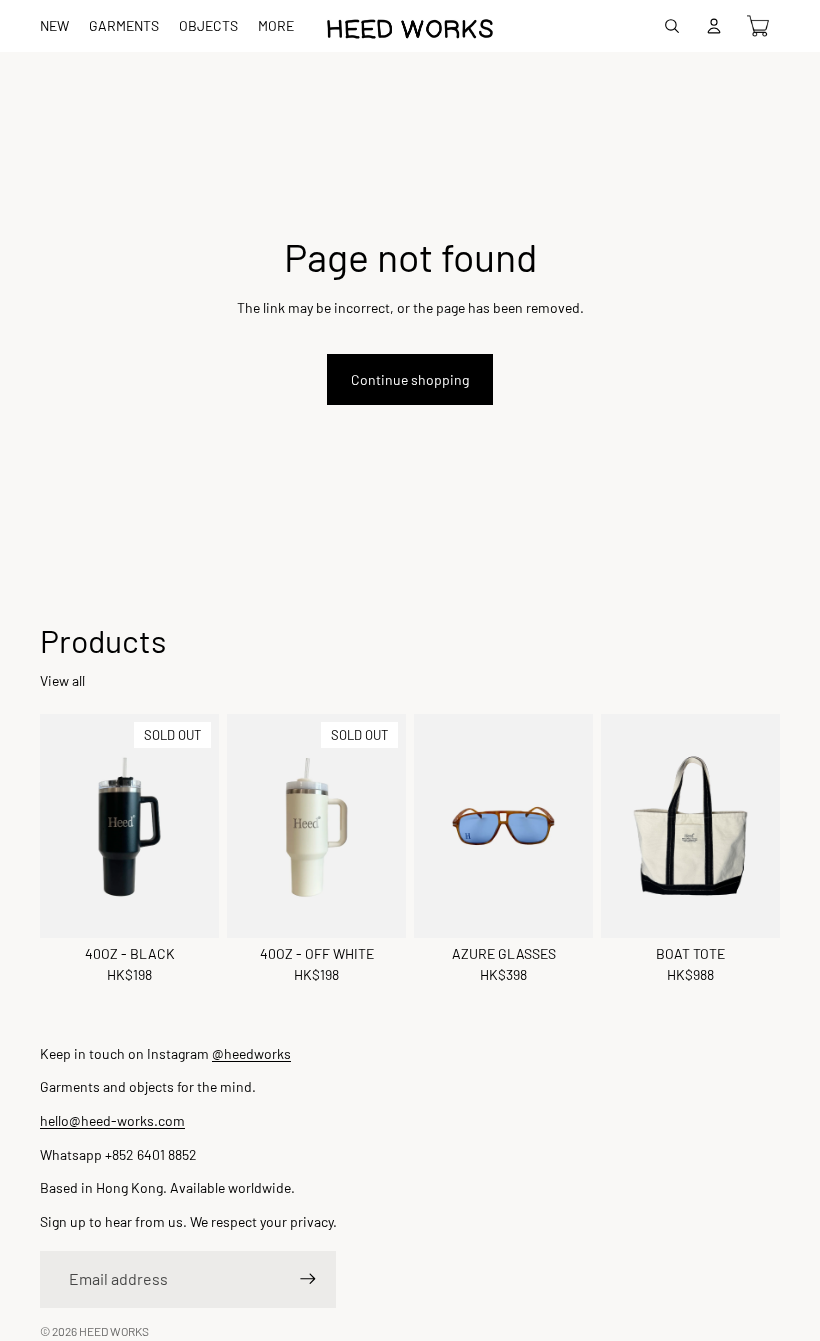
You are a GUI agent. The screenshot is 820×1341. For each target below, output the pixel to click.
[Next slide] (758, 826)
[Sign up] (308, 1279)
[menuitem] (276, 26)
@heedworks (251, 1053)
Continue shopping (410, 379)
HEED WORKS (114, 1331)
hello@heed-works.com (112, 1120)
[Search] (672, 26)
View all (62, 680)
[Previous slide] (623, 826)
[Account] (714, 26)
